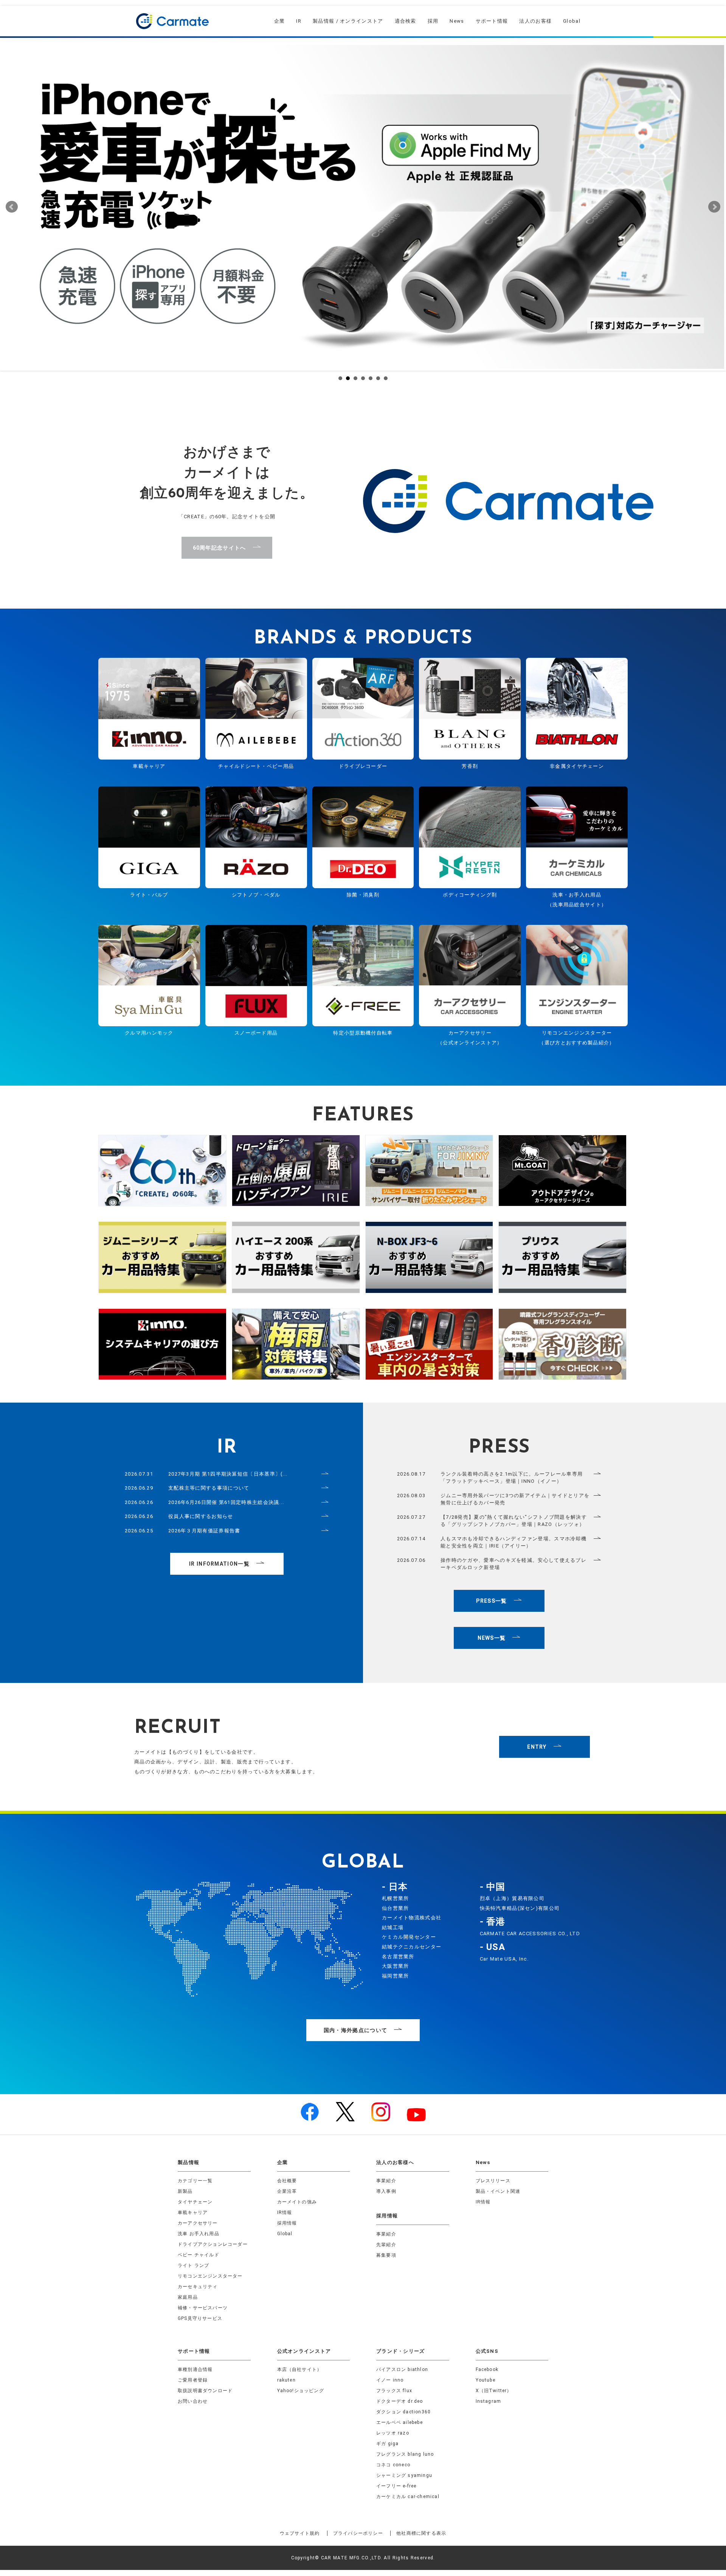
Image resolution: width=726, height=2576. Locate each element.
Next (714, 207)
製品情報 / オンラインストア (348, 21)
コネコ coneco (393, 2465)
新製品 (185, 2191)
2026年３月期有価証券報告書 (204, 1531)
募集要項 (386, 2255)
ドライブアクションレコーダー (213, 2244)
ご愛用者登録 (193, 2380)
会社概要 (287, 2181)
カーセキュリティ (198, 2287)
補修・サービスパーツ (203, 2308)
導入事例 (386, 2191)
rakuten (286, 2380)
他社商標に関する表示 (421, 2533)
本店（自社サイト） (300, 2369)
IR (299, 21)
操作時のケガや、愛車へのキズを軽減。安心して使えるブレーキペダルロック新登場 (513, 1564)
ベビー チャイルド (199, 2255)
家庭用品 (188, 2297)
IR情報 (285, 2212)
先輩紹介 (386, 2245)
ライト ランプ (193, 2265)
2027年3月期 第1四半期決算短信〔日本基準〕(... (228, 1474)
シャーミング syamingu (404, 2475)
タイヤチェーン (195, 2202)
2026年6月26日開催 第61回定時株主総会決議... (226, 1502)
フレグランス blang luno (405, 2454)
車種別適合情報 (195, 2369)
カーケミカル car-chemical (408, 2497)
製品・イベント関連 (498, 2191)
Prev (12, 207)
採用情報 (287, 2223)
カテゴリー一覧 (195, 2181)
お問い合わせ (193, 2401)
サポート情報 (492, 21)
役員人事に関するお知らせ (201, 1516)
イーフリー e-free (396, 2486)
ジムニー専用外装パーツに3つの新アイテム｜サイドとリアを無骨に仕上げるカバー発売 (515, 1499)
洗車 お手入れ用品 (199, 2234)
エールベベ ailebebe (399, 2422)
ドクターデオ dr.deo (400, 2401)
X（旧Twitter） (494, 2391)
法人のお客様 (535, 21)
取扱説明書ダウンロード (205, 2391)
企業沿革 (287, 2191)
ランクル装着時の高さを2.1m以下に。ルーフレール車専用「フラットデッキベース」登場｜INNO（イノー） (512, 1478)
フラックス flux (394, 2391)
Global (572, 21)
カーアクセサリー (198, 2223)
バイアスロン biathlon (402, 2369)
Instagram (489, 2401)
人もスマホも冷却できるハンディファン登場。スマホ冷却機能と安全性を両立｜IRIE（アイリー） (513, 1542)
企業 (280, 21)
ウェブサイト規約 (300, 2533)
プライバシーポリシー (358, 2533)
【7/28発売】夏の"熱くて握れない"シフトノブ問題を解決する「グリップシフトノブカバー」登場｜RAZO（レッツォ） (514, 1521)
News (457, 21)
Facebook (487, 2369)
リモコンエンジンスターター (210, 2276)
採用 (433, 21)
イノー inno (390, 2380)
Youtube (486, 2380)
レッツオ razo (393, 2433)
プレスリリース (493, 2181)
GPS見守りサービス (200, 2318)
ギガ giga (387, 2444)
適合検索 (406, 21)
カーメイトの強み (297, 2202)
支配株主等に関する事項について (209, 1488)
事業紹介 (386, 2181)
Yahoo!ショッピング (301, 2391)
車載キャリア (193, 2212)
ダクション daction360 (403, 2412)
